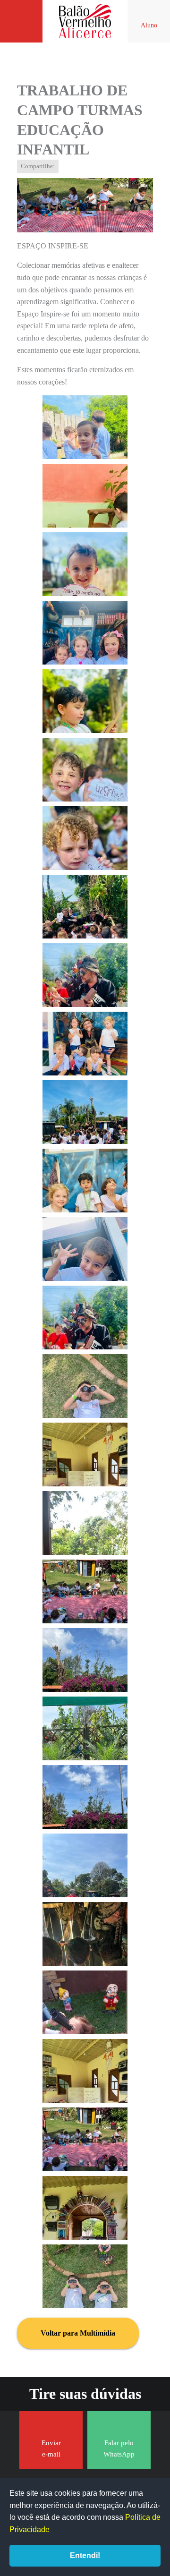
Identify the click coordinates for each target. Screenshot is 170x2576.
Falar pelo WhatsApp (119, 2448)
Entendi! (85, 2555)
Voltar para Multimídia (78, 2333)
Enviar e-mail (51, 2448)
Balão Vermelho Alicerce (85, 21)
